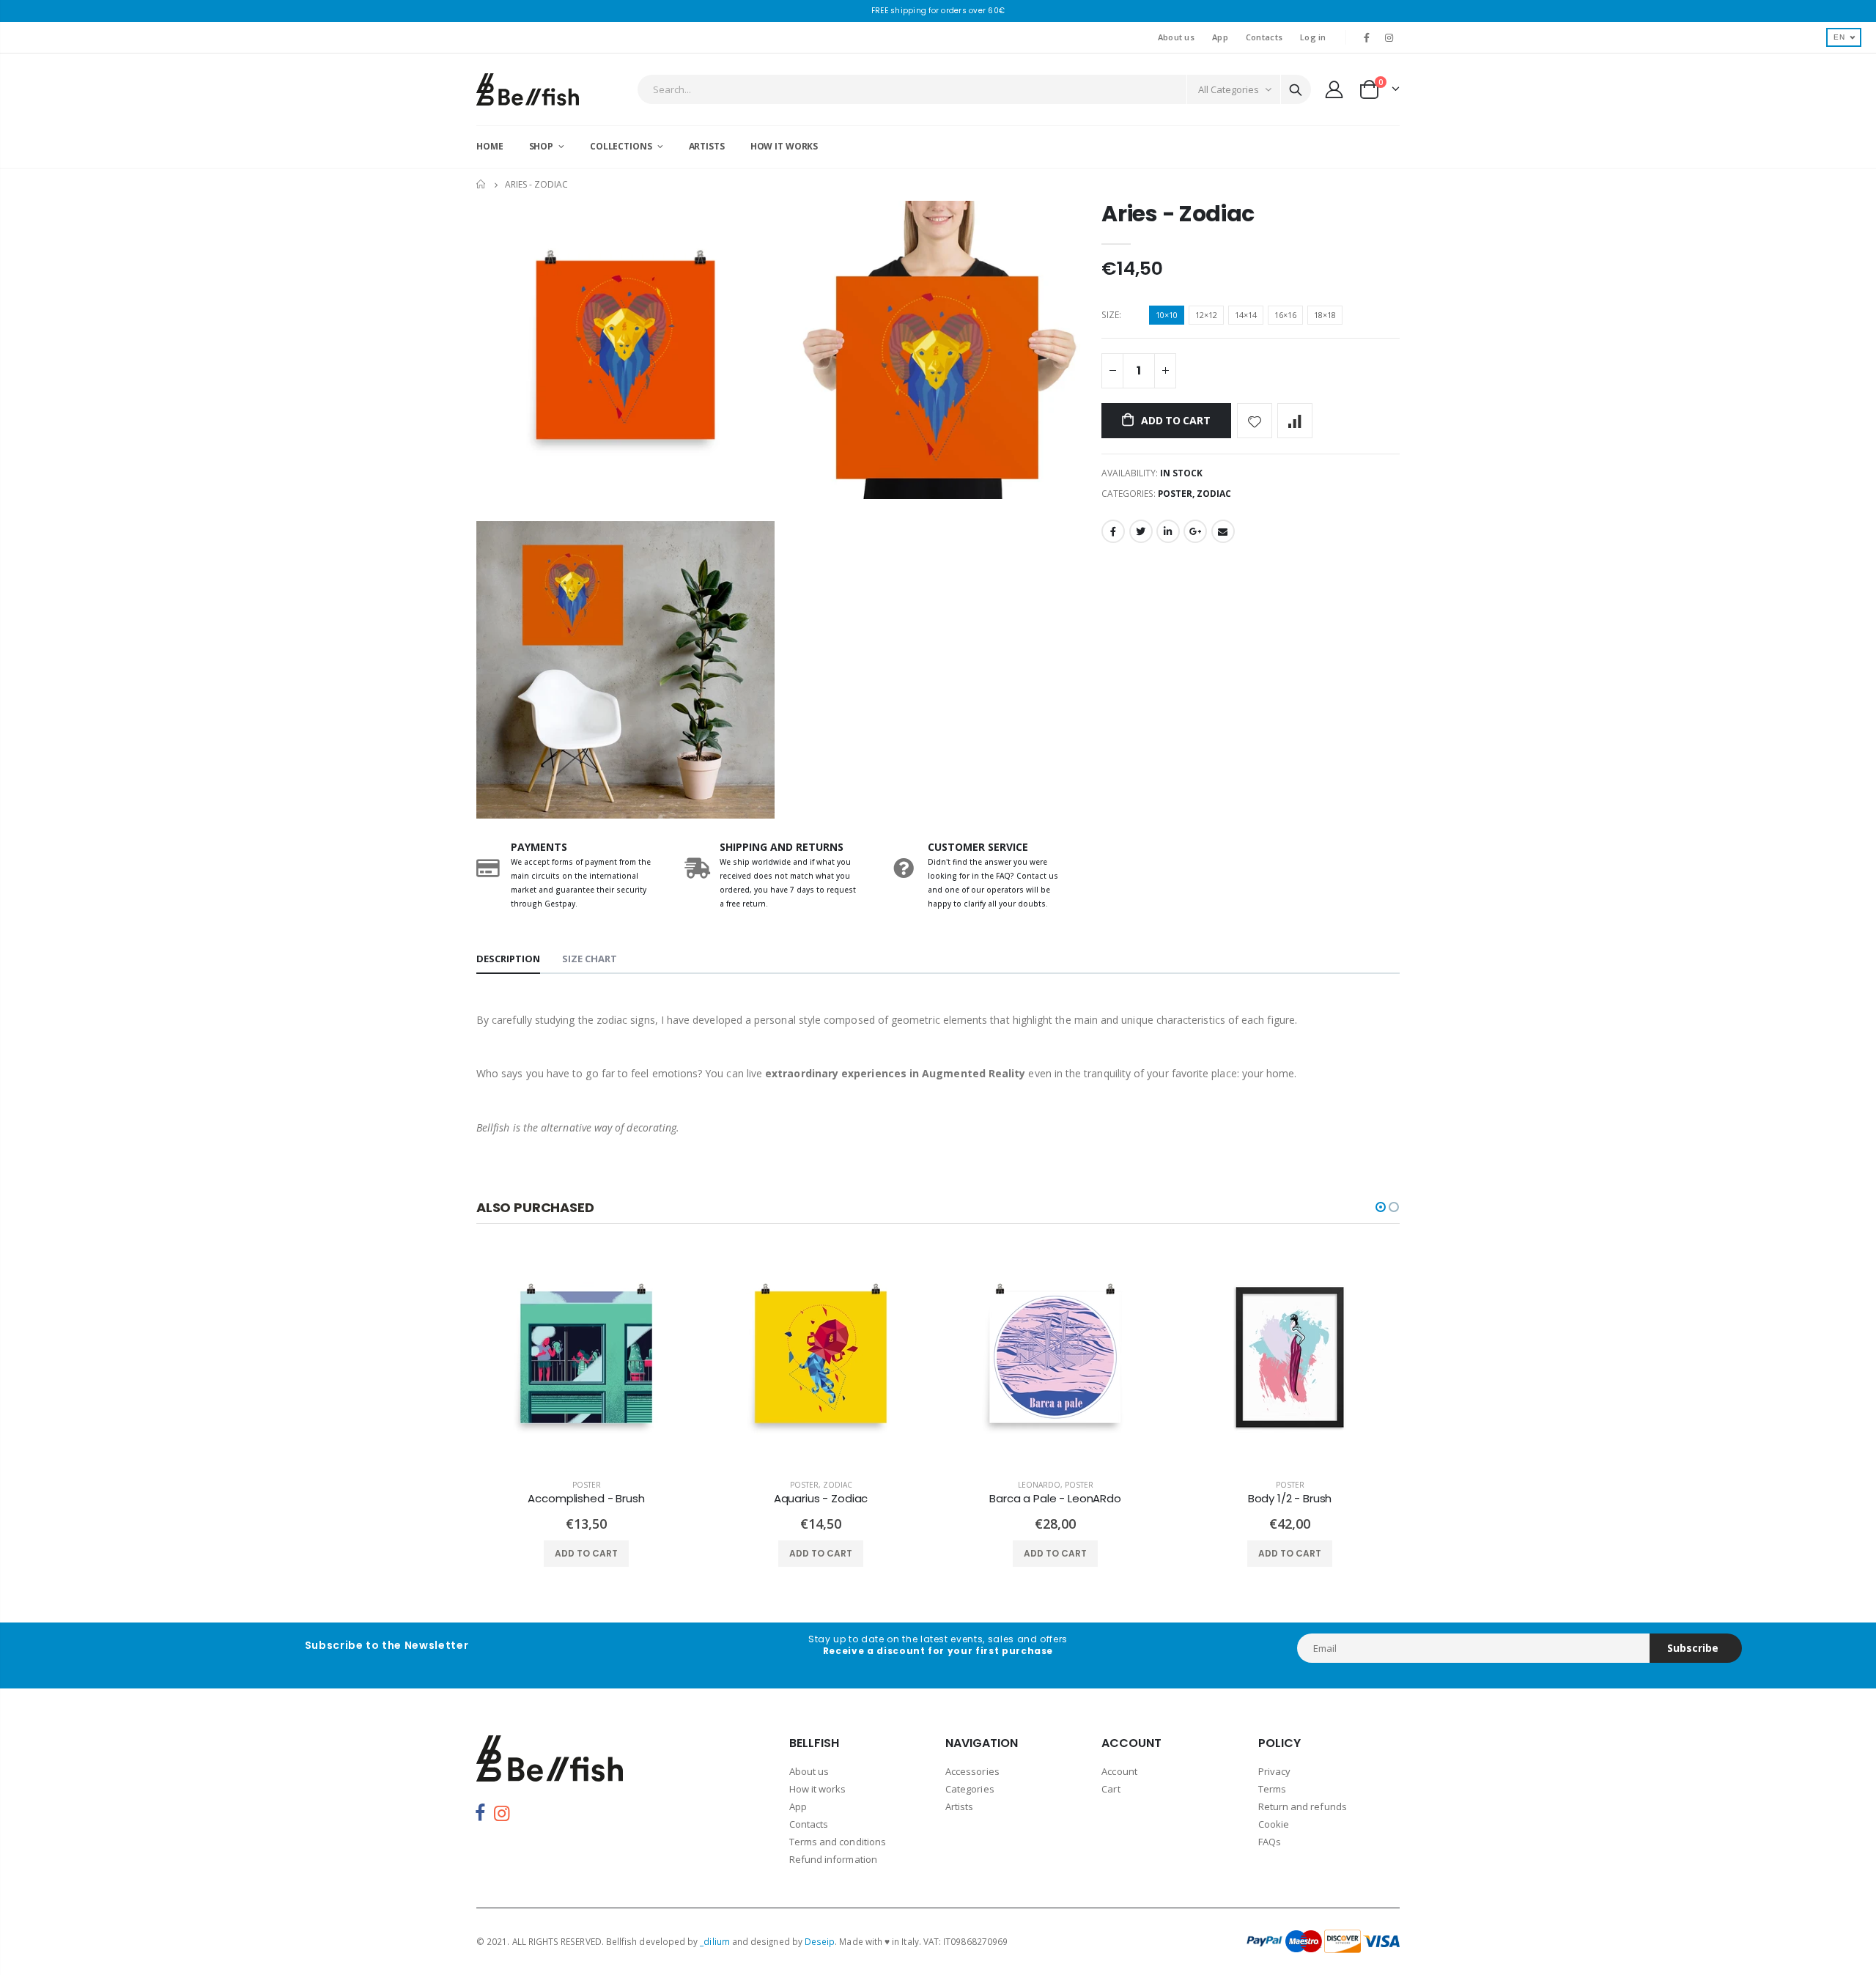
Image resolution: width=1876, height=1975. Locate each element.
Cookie (1274, 1824)
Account (1119, 1771)
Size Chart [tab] (590, 959)
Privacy (1274, 1771)
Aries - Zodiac (1178, 214)
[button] (1381, 1207)
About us (1176, 37)
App (1220, 37)
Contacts (1264, 37)
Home (482, 184)
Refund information (833, 1859)
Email (1223, 531)
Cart (1111, 1789)
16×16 (1285, 315)
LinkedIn (1168, 531)
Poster (1175, 494)
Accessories (972, 1771)
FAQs (1270, 1842)
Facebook (1113, 531)
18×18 (1325, 315)
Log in (1313, 37)
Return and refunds (1303, 1806)
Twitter (1141, 531)
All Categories (1229, 89)
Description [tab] (508, 959)
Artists (959, 1806)
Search (1296, 89)
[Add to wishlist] (1255, 421)
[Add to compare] (1295, 421)
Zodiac (1214, 494)
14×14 (1246, 315)
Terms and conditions (838, 1842)
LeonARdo (1039, 1485)
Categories (970, 1789)
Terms (1272, 1789)
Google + (1195, 531)
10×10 (1167, 315)
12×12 (1206, 315)
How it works (818, 1789)
